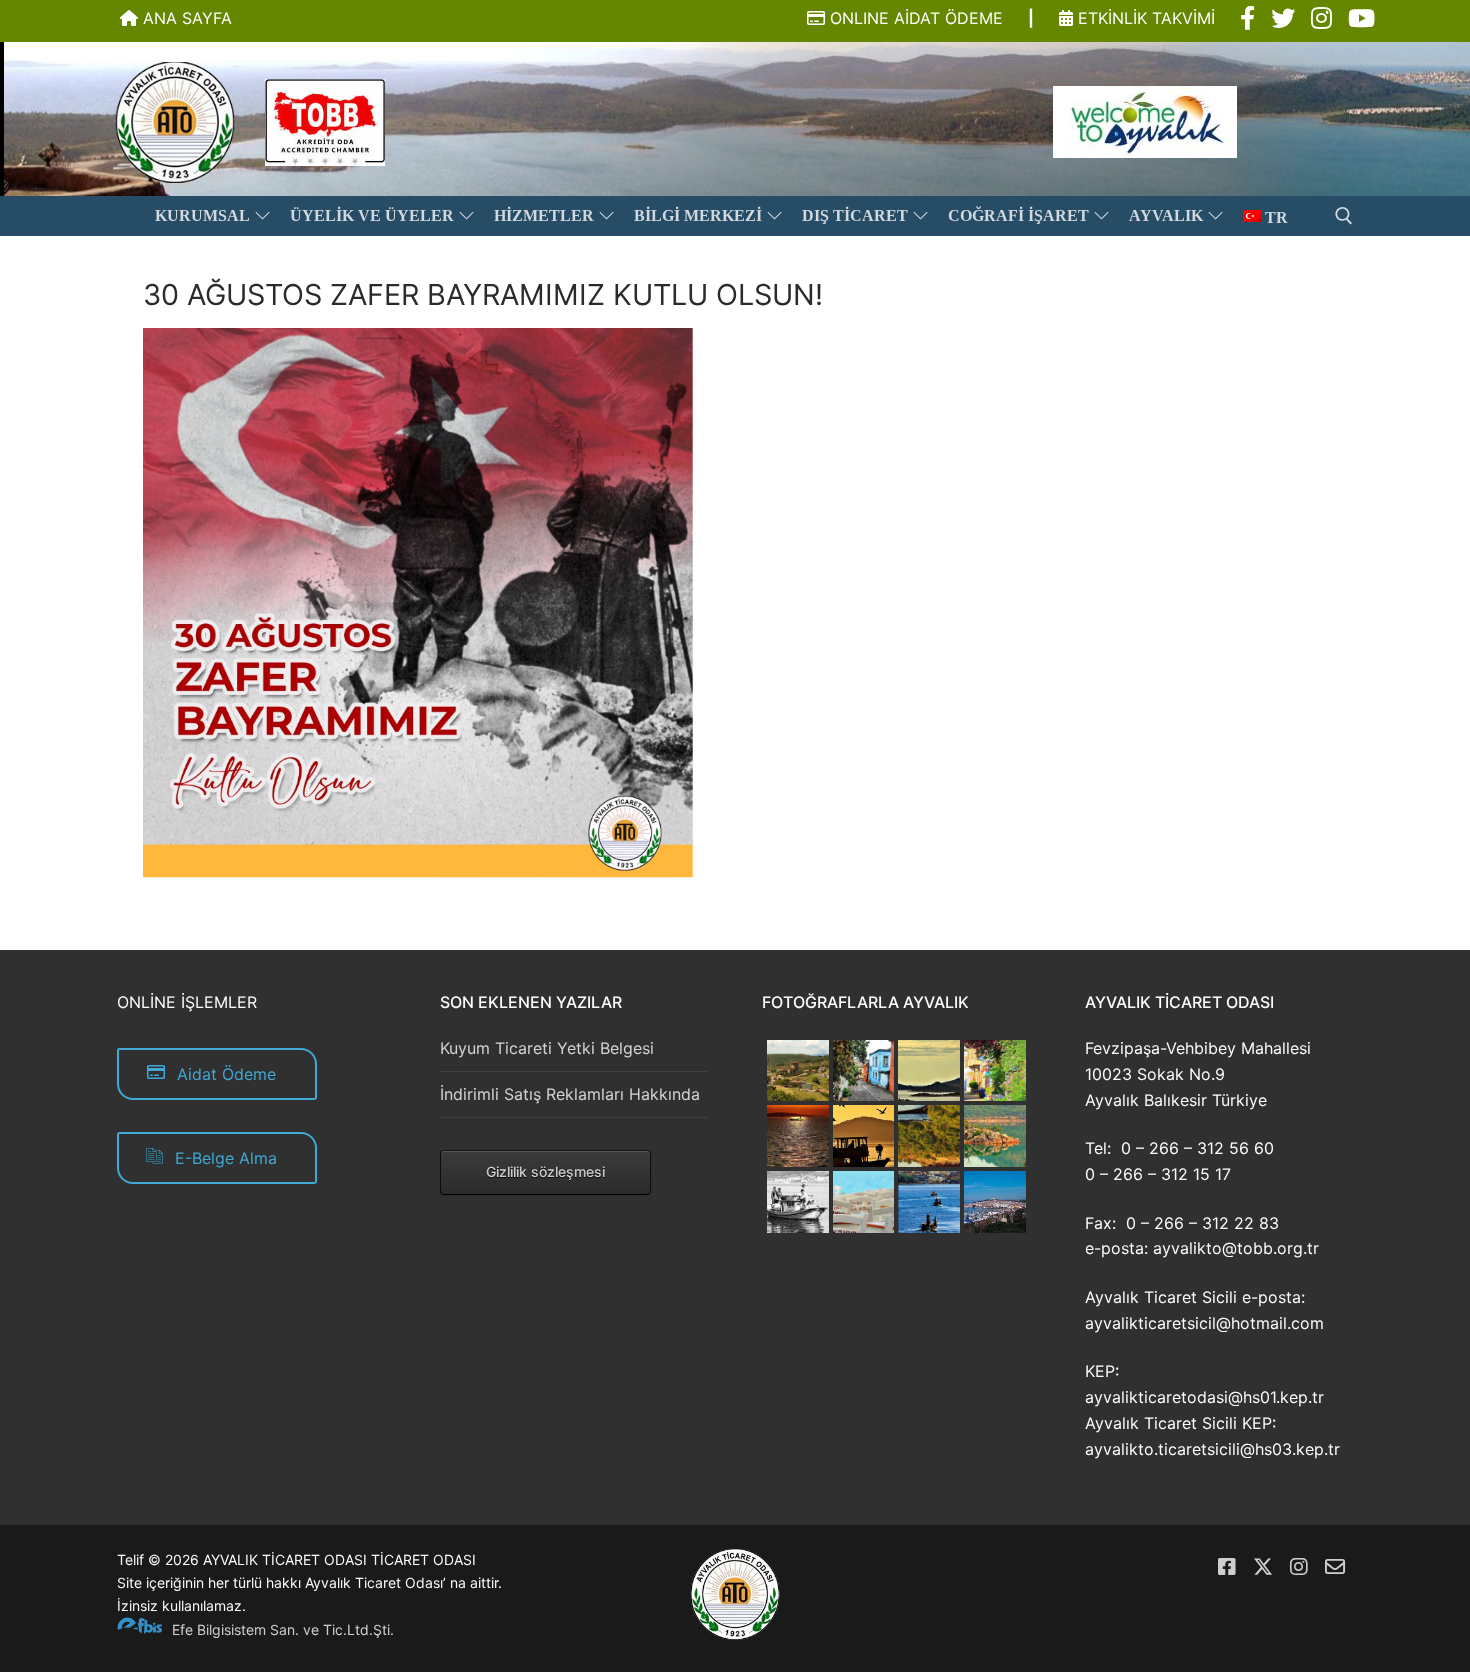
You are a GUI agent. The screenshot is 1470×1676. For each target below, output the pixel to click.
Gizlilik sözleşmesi (545, 1171)
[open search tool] (1344, 216)
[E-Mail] (1335, 1567)
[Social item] (1247, 19)
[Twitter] (1263, 1567)
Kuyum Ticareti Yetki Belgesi (547, 1048)
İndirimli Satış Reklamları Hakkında (570, 1094)
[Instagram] (1299, 1567)
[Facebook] (1227, 1567)
